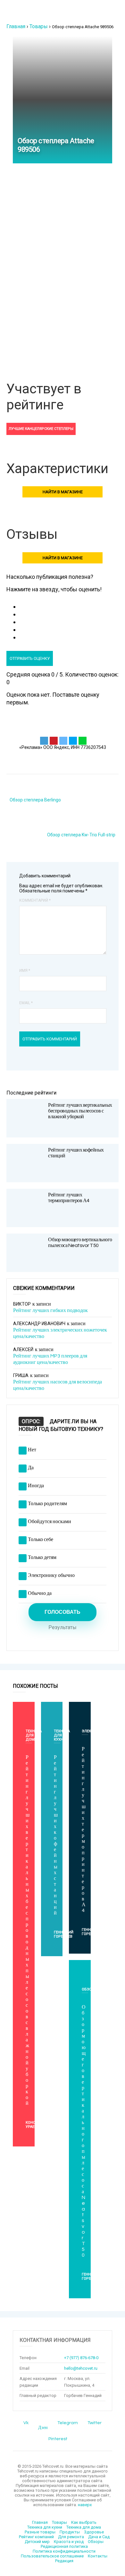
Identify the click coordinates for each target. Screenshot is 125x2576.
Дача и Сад (99, 2537)
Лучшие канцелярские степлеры (41, 429)
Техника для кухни (45, 2527)
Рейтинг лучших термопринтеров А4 (84, 1830)
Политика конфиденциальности (64, 2551)
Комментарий (35, 900)
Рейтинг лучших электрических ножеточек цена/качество (60, 1333)
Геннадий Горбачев (64, 1934)
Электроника (95, 1731)
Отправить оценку (30, 658)
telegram (68, 2423)
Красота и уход (69, 2542)
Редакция (64, 2561)
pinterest (58, 2439)
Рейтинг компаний (36, 2537)
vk (26, 2423)
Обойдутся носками (50, 1522)
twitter (95, 2423)
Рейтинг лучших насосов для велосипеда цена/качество (58, 1385)
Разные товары (40, 2532)
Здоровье (94, 2532)
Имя (25, 971)
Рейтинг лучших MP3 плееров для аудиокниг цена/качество (50, 1359)
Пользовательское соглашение (52, 2556)
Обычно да (40, 1593)
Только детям (42, 1557)
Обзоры (90, 1989)
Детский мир (37, 2542)
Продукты (70, 2532)
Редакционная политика (64, 2546)
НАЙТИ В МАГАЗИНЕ (63, 492)
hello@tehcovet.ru (81, 2368)
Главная (16, 26)
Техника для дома (84, 2527)
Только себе (41, 1539)
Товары (39, 26)
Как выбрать (84, 2522)
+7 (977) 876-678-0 (81, 2358)
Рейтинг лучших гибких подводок (50, 1310)
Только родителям (47, 1504)
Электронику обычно (51, 1575)
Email (26, 1003)
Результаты (63, 1628)
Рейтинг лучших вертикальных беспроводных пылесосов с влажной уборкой (80, 1111)
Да (31, 1468)
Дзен (43, 2428)
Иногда (36, 1486)
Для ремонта (71, 2537)
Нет (32, 1450)
